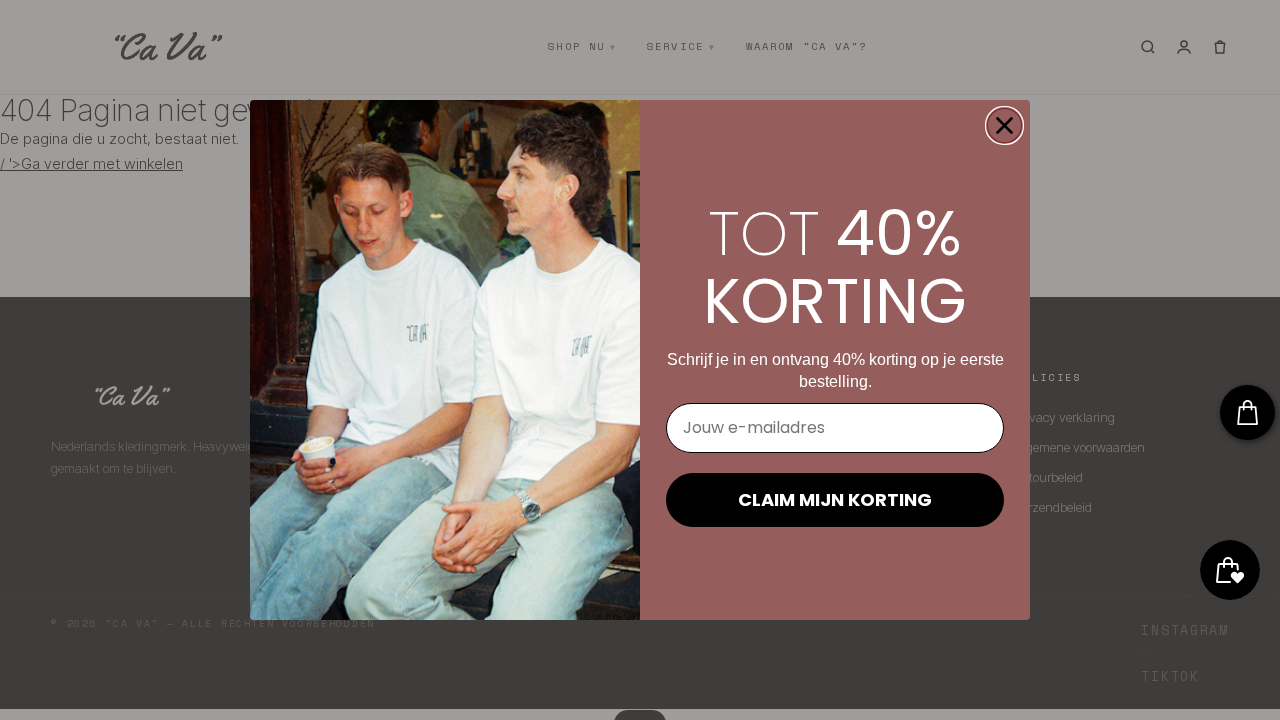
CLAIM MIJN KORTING (835, 499)
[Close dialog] (1004, 125)
